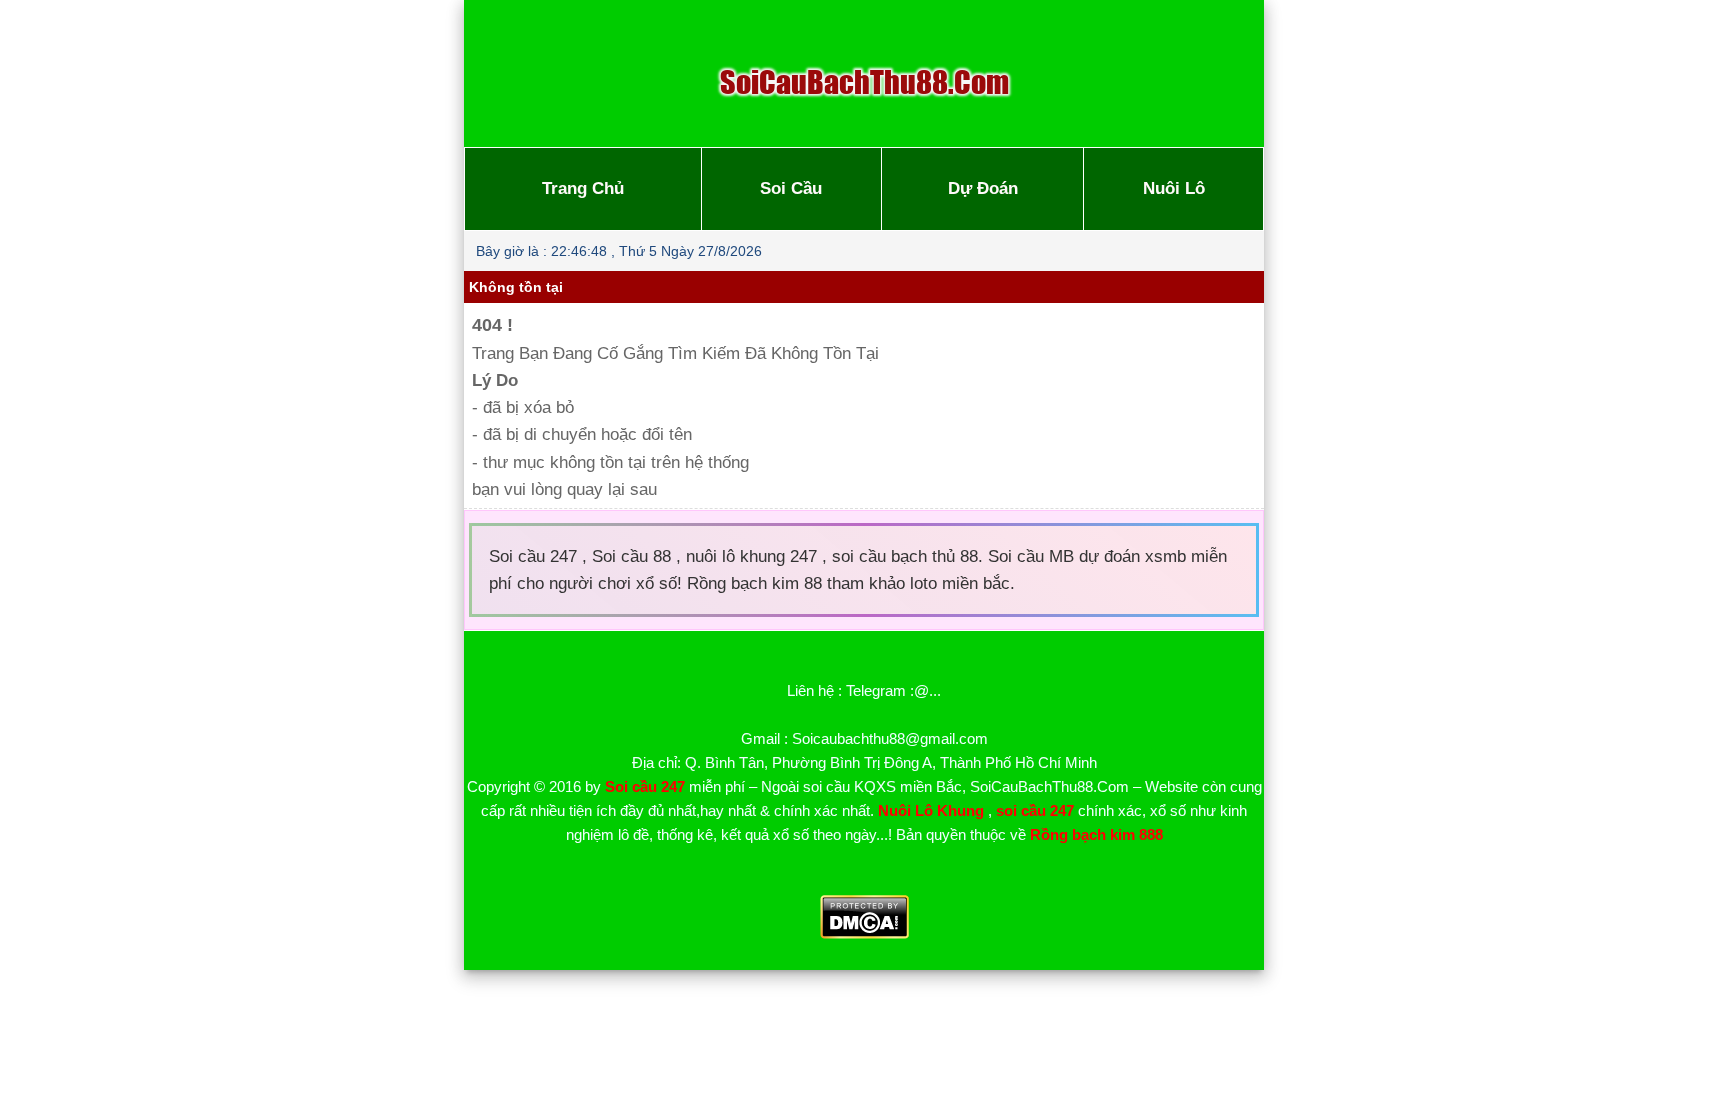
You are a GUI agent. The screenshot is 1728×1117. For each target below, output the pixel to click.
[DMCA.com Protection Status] (864, 933)
